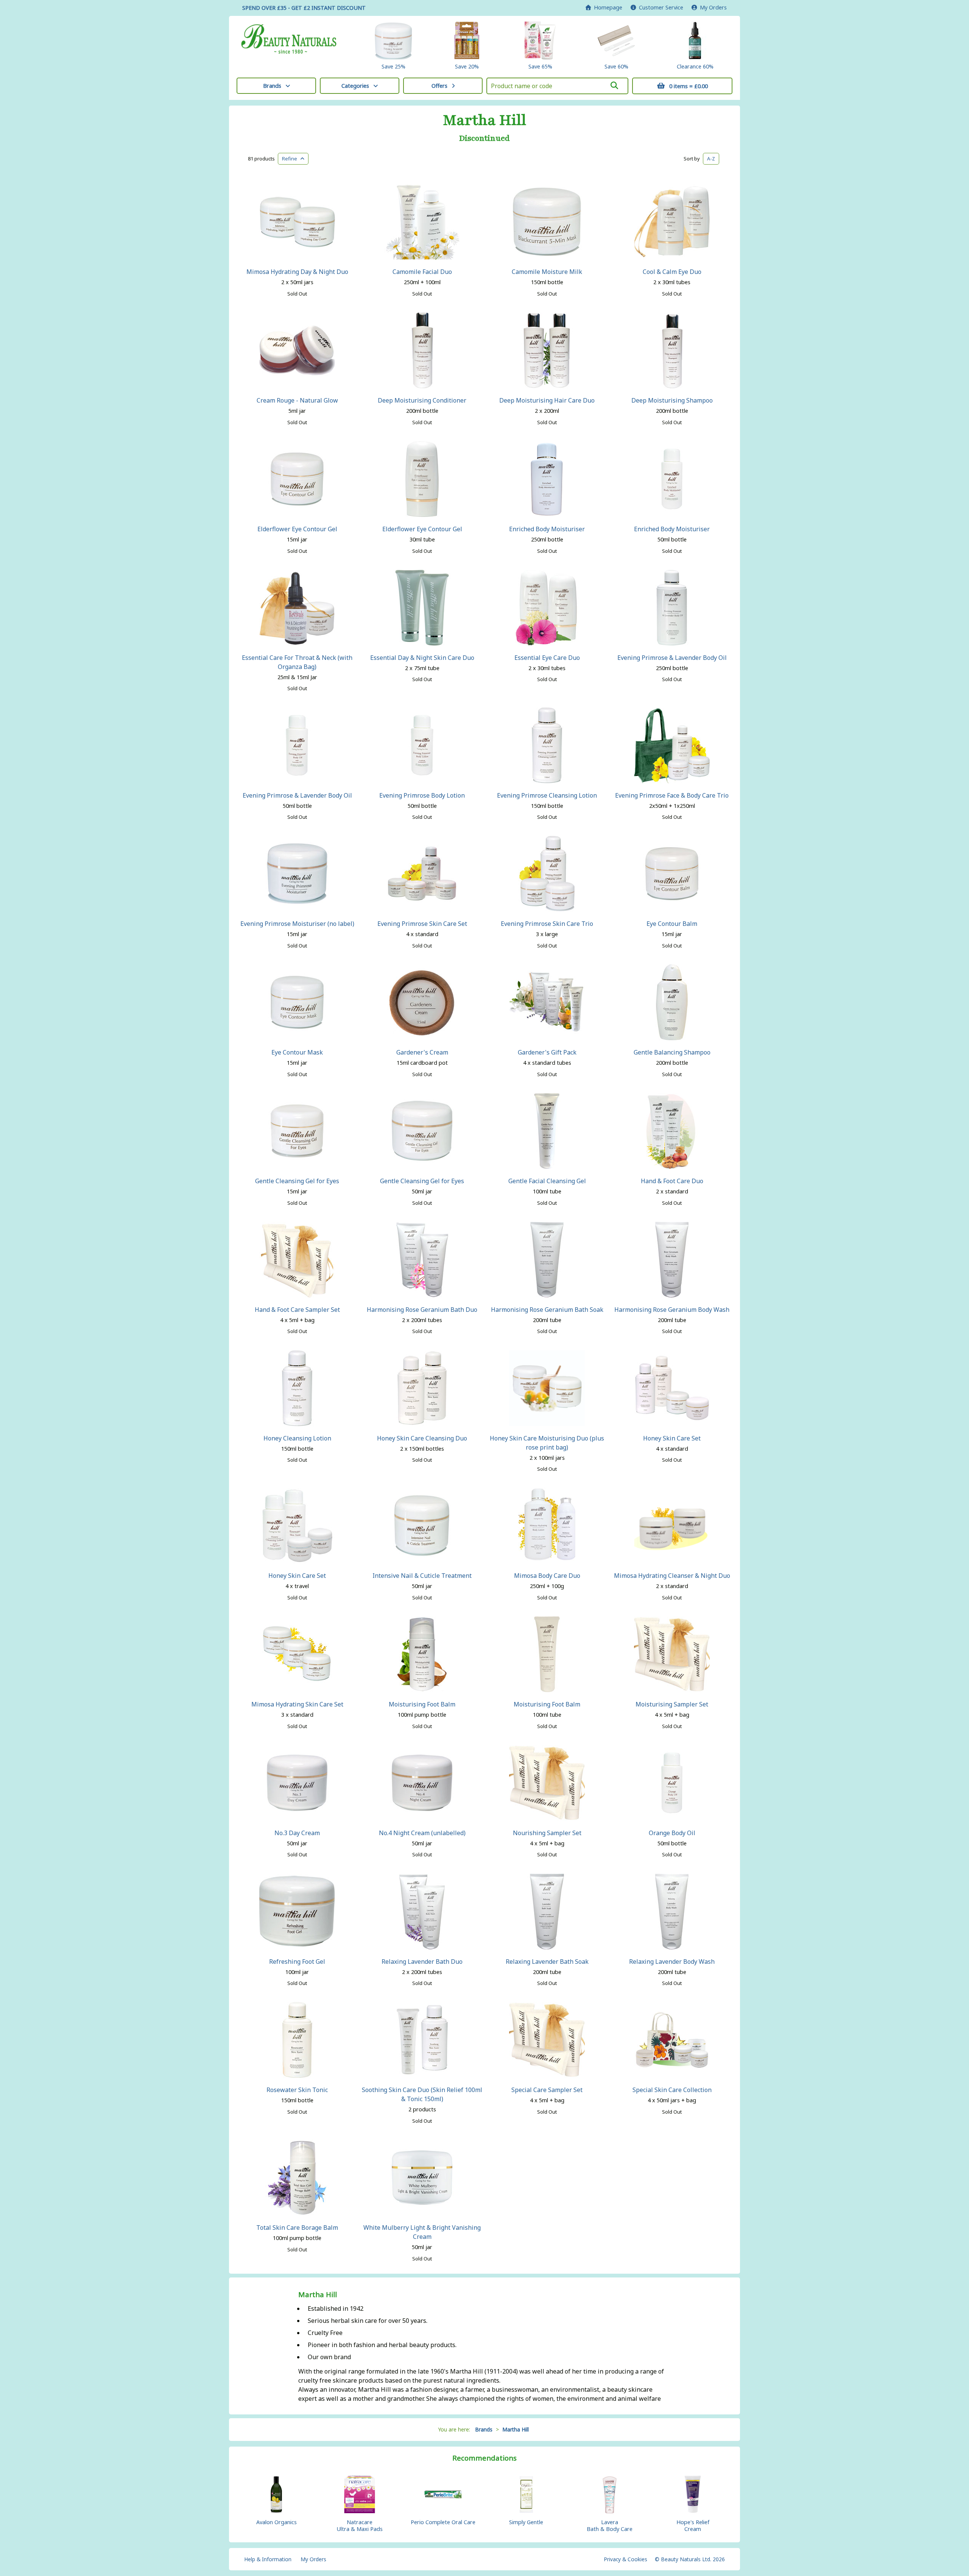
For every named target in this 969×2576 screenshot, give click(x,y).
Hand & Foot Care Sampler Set (297, 1310)
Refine (291, 159)
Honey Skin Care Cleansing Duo (422, 1438)
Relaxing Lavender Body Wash (672, 1962)
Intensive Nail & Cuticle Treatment (422, 1576)
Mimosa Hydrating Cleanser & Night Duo (672, 1576)
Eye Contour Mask (297, 1052)
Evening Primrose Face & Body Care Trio (672, 795)
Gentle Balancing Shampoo (672, 1052)
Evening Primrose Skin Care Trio (547, 924)
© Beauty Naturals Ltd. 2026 (690, 2559)
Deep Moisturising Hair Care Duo (547, 400)
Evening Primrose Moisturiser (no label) (297, 924)
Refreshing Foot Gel (297, 1962)
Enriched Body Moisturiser (547, 529)
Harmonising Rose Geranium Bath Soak (547, 1310)
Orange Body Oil (672, 1833)
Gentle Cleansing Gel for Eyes (297, 1181)
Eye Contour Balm (672, 924)
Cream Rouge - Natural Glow (297, 400)
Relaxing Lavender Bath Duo (422, 1962)
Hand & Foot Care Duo (672, 1181)
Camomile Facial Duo (422, 272)
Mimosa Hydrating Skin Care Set (297, 1704)
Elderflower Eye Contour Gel (297, 529)
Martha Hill (484, 120)
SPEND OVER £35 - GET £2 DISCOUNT (304, 8)
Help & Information (268, 2559)
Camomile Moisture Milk (547, 272)
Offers (439, 86)
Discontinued (484, 138)
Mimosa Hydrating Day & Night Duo (297, 272)
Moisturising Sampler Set (672, 1704)
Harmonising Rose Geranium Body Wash (672, 1310)
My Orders (712, 7)
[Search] (614, 86)
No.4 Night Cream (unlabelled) (422, 1833)
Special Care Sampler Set (547, 2090)
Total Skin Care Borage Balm (297, 2228)
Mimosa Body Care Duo (547, 1576)
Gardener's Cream (422, 1052)
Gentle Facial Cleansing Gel (547, 1181)
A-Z (711, 159)
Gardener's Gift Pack (547, 1052)
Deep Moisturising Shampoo (672, 400)
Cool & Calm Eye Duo (672, 272)
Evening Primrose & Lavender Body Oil (672, 658)
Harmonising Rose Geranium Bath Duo (422, 1310)
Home (607, 7)
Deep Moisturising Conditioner (422, 400)
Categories (355, 86)
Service (661, 7)
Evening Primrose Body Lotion (422, 795)
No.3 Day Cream (297, 1833)
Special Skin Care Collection (672, 2090)
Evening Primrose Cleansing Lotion (547, 795)
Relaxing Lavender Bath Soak (547, 1962)
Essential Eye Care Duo (547, 658)
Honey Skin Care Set (672, 1438)
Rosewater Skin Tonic (297, 2090)
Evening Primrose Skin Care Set (422, 924)
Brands (272, 86)
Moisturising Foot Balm (422, 1704)
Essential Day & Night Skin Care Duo (422, 658)
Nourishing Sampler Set (547, 1833)
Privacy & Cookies (625, 2559)
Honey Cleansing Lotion (297, 1438)
